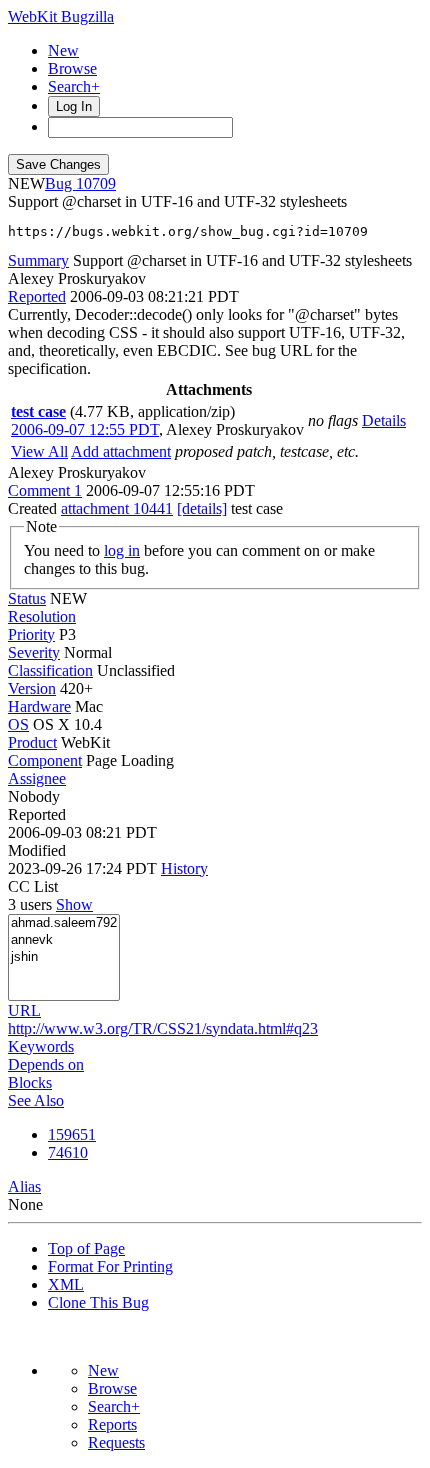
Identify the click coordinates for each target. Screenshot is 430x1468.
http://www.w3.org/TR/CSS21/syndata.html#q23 (163, 1028)
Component (45, 760)
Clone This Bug (98, 1302)
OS (18, 724)
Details (384, 420)
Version (32, 688)
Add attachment (121, 451)
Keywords (41, 1046)
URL (24, 1010)
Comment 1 (45, 490)
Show (74, 904)
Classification (50, 670)
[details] (202, 508)
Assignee (37, 778)
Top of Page (86, 1248)
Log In (74, 106)
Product (32, 742)
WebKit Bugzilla (61, 16)
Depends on (46, 1064)
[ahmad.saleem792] (64, 923)
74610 (68, 1152)
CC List (33, 886)
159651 (72, 1134)
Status (27, 598)
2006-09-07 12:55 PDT (85, 429)
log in (122, 550)
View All (39, 451)
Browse (72, 68)
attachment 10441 (117, 508)
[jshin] (64, 957)
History (184, 868)
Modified (37, 850)
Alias (24, 1186)
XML (66, 1284)
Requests (116, 1442)
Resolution (42, 616)
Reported (37, 296)
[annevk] (64, 940)
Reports (112, 1424)
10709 (96, 183)
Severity (34, 652)
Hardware (39, 706)
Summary (38, 260)
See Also (36, 1100)
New (63, 50)
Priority (31, 634)
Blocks (30, 1082)
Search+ (74, 86)
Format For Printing (110, 1266)
